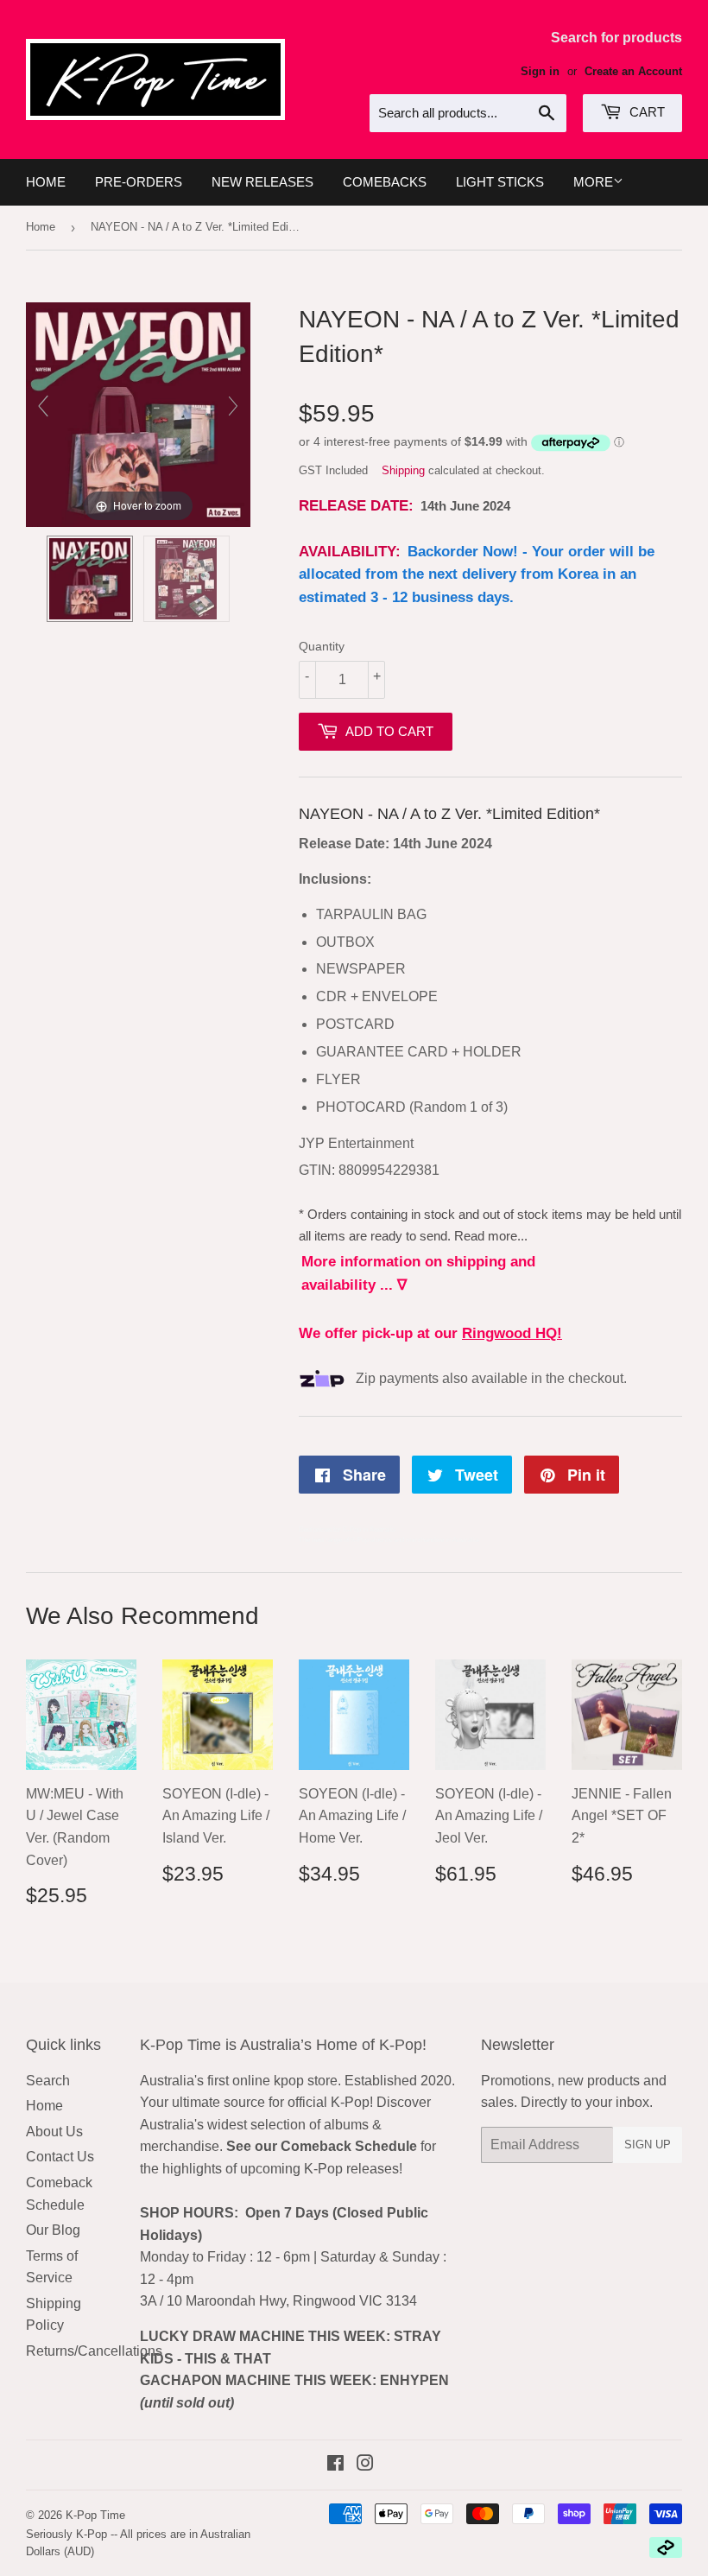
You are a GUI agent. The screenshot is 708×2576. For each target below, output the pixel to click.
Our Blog (53, 2230)
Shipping (403, 470)
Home (46, 182)
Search (48, 2081)
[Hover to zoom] (138, 413)
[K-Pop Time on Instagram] (365, 2465)
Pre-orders (139, 182)
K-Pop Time (95, 2515)
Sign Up (648, 2145)
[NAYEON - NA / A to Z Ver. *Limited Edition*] (90, 579)
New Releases (262, 182)
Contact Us (60, 2157)
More (593, 182)
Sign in (540, 71)
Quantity (322, 646)
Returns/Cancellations (94, 2351)
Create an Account (633, 71)
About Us (54, 2132)
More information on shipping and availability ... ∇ (418, 1273)
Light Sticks (500, 182)
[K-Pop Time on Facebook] (335, 2465)
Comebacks (385, 182)
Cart (645, 112)
